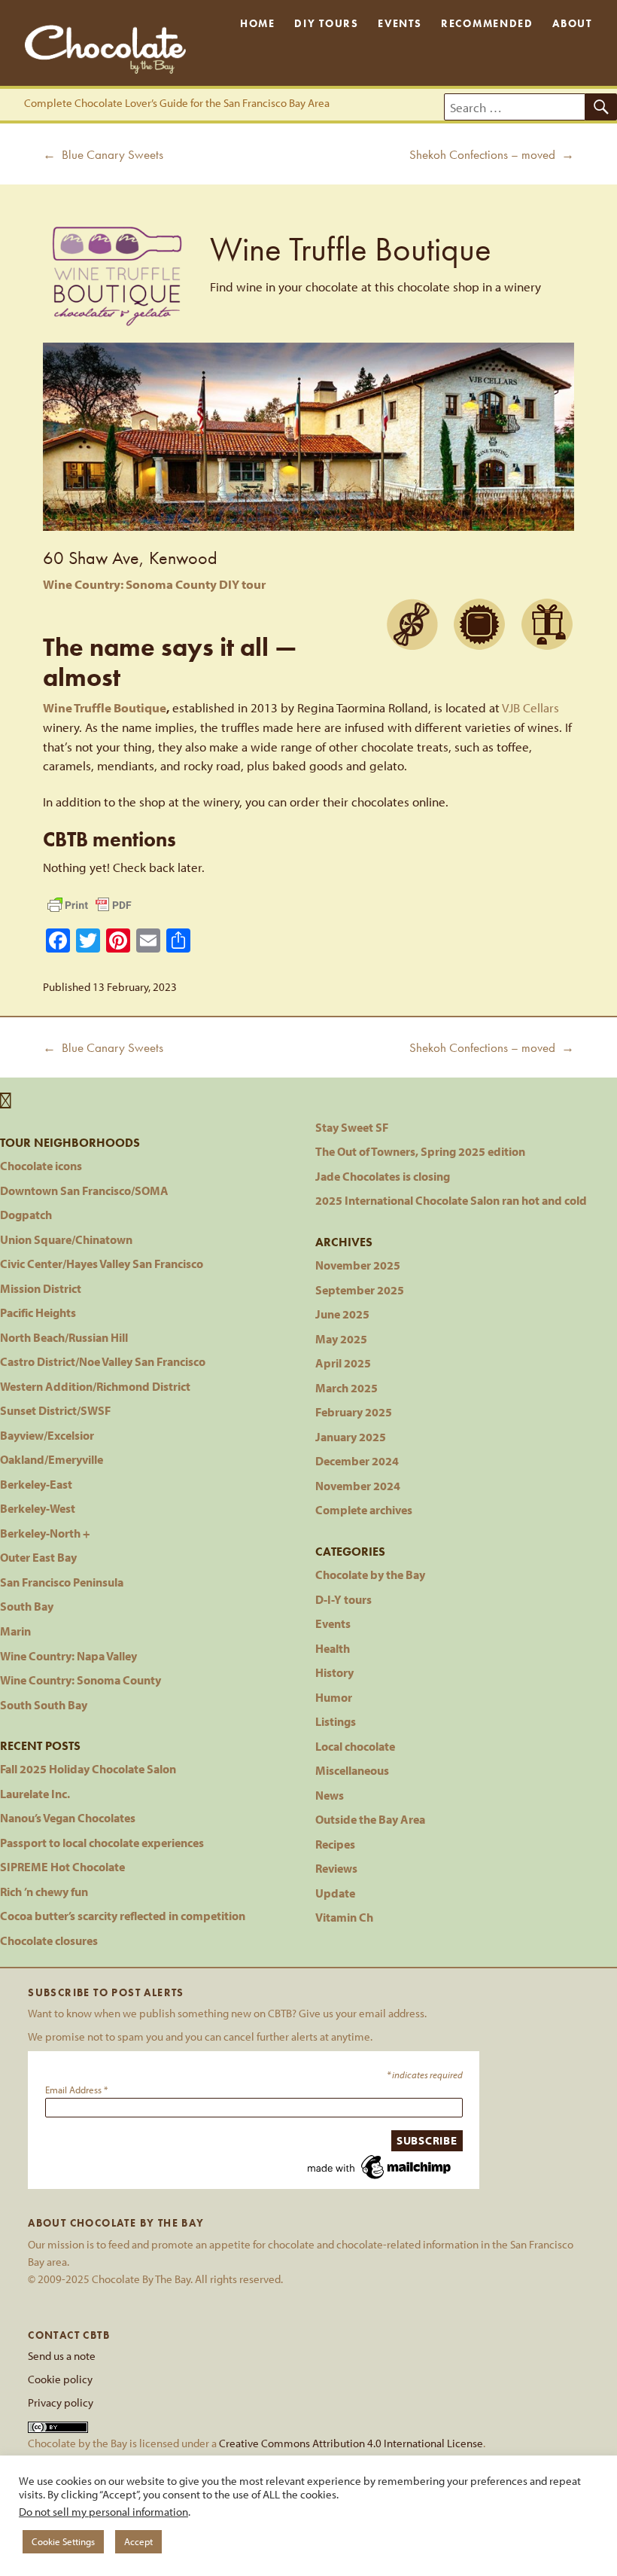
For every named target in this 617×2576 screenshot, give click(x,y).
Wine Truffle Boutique (105, 707)
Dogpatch (26, 1214)
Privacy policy (61, 2402)
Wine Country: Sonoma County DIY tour (154, 584)
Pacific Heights (38, 1312)
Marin (15, 1631)
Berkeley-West (38, 1508)
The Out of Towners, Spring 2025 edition (420, 1151)
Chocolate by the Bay (370, 1574)
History (334, 1672)
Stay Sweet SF (352, 1127)
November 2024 (358, 1485)
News (330, 1795)
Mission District (41, 1288)
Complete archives (364, 1509)
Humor (334, 1697)
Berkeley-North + (45, 1533)
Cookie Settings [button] (63, 2541)
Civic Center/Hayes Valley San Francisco (102, 1263)
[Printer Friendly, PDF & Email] (90, 905)
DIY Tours (326, 23)
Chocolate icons (41, 1165)
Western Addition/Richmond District (95, 1386)
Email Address (76, 2090)
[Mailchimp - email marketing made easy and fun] (380, 2166)
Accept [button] (138, 2541)
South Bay (27, 1606)
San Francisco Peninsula (62, 1582)
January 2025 (351, 1436)
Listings (336, 1721)
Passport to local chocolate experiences (102, 1842)
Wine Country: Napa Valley (68, 1655)
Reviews (336, 1868)
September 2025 (360, 1290)
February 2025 (354, 1411)
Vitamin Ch (344, 1917)
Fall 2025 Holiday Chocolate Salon (88, 1768)
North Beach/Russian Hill (64, 1337)
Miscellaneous (352, 1770)
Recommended (487, 23)
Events (400, 23)
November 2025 (358, 1265)
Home (258, 23)
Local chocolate (355, 1746)
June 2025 (342, 1314)
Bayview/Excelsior (47, 1435)
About (572, 23)
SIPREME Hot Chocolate (62, 1866)
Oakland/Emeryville (52, 1459)
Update (335, 1893)
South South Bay (44, 1704)
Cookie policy (60, 2379)
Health (333, 1648)
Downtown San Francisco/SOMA (84, 1190)
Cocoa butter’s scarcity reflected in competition (123, 1915)
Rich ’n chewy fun (44, 1891)
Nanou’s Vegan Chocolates (68, 1817)
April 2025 (343, 1363)
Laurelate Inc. (35, 1793)
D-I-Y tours (343, 1599)
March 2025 (346, 1387)
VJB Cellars (530, 707)
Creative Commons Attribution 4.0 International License (351, 2443)
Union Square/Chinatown (66, 1239)
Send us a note (62, 2355)
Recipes (335, 1844)
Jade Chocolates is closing (383, 1176)
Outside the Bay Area (370, 1819)
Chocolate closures (49, 1940)
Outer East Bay (38, 1557)
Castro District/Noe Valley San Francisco (103, 1361)
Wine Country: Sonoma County (81, 1680)
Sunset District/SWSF (55, 1410)
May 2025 (341, 1338)
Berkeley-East (36, 1484)
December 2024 (357, 1460)
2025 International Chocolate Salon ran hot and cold (451, 1200)
